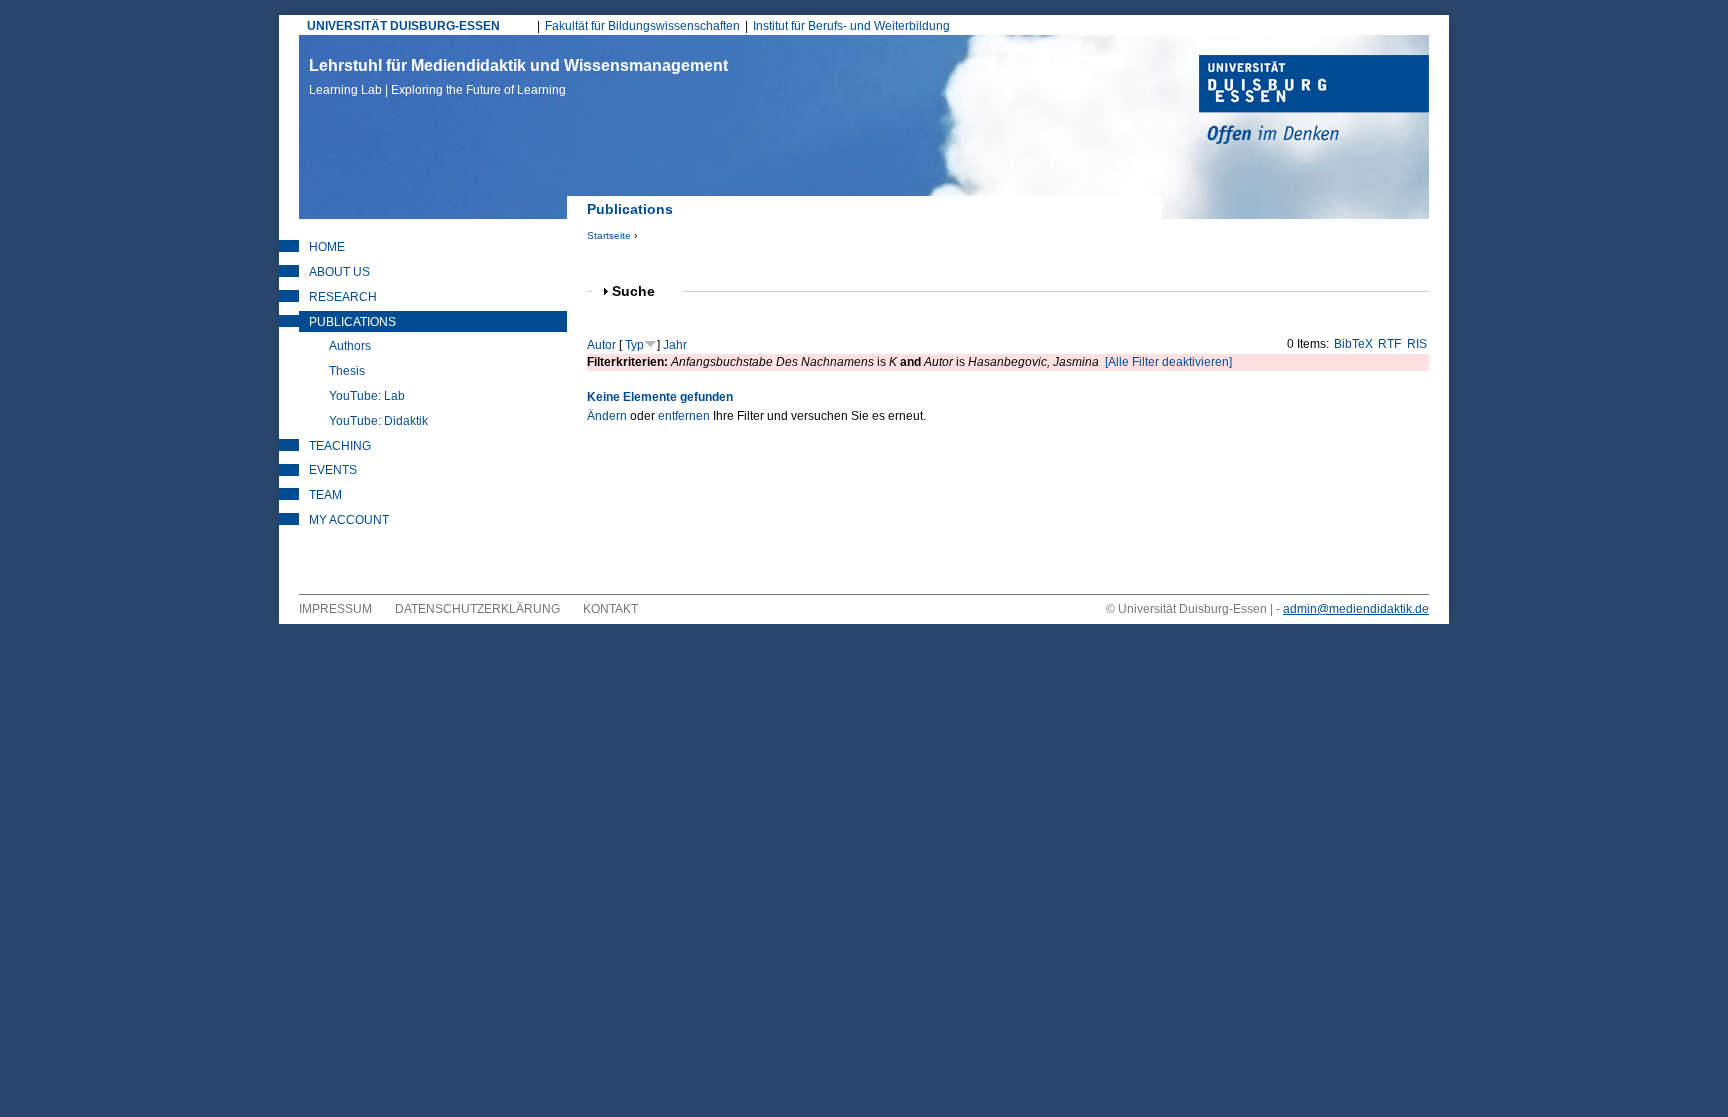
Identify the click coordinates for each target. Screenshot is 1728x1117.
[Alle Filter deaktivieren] (1168, 362)
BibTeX (1353, 344)
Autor (601, 345)
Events (333, 470)
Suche (642, 291)
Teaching (340, 446)
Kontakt (610, 609)
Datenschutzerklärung (477, 609)
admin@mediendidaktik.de (1356, 609)
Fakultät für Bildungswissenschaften (642, 26)
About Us (339, 272)
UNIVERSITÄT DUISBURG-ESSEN (403, 26)
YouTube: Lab (367, 396)
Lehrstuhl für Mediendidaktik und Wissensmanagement (518, 77)
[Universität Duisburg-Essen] (1314, 102)
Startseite (609, 235)
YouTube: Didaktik (378, 421)
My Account (349, 520)
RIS (1417, 344)
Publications (352, 322)
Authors (350, 346)
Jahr (675, 345)
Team (325, 495)
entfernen (684, 416)
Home (327, 247)
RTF (1389, 344)
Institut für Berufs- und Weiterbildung (851, 26)
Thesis (347, 371)
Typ (634, 345)
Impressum (335, 609)
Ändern (607, 416)
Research (343, 297)
